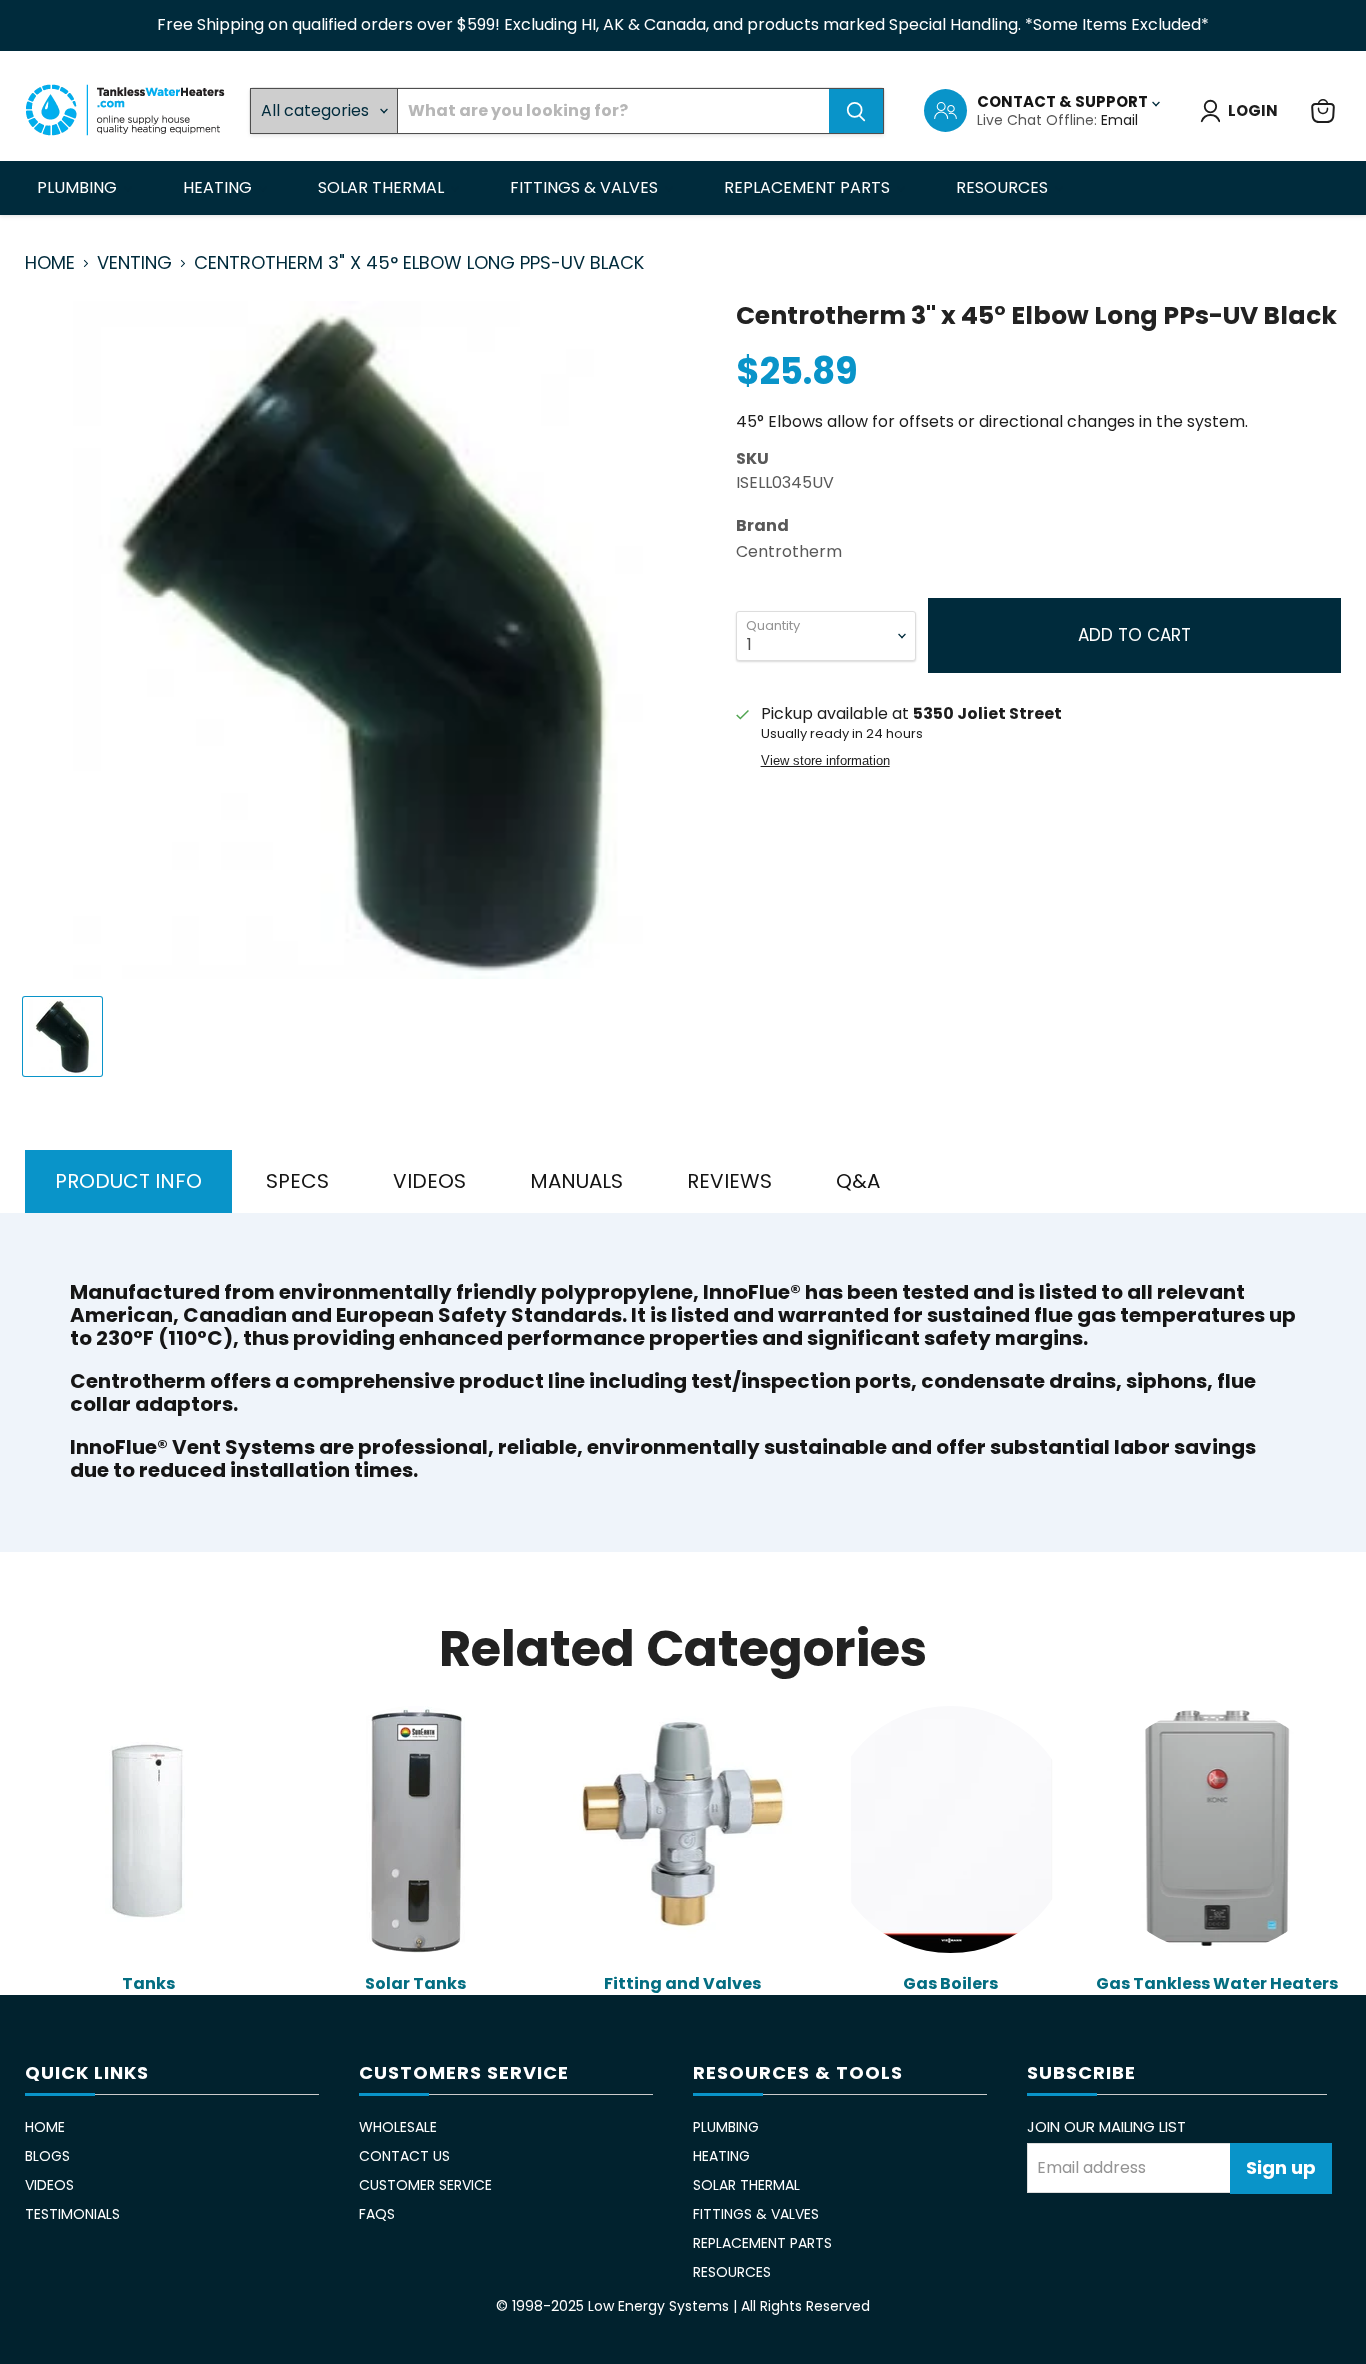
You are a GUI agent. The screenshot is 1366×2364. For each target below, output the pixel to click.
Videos (49, 2185)
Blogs (47, 2156)
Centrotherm (789, 551)
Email (1119, 120)
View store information (825, 761)
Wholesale (398, 2127)
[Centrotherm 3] (62, 1036)
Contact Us (404, 2156)
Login (1253, 110)
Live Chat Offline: (1039, 120)
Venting (134, 263)
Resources (1004, 187)
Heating (219, 187)
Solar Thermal (383, 187)
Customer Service (425, 2185)
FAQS (377, 2214)
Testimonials (72, 2214)
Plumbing (79, 187)
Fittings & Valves (586, 187)
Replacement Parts (809, 187)
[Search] (856, 111)
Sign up (1281, 2167)
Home (50, 263)
